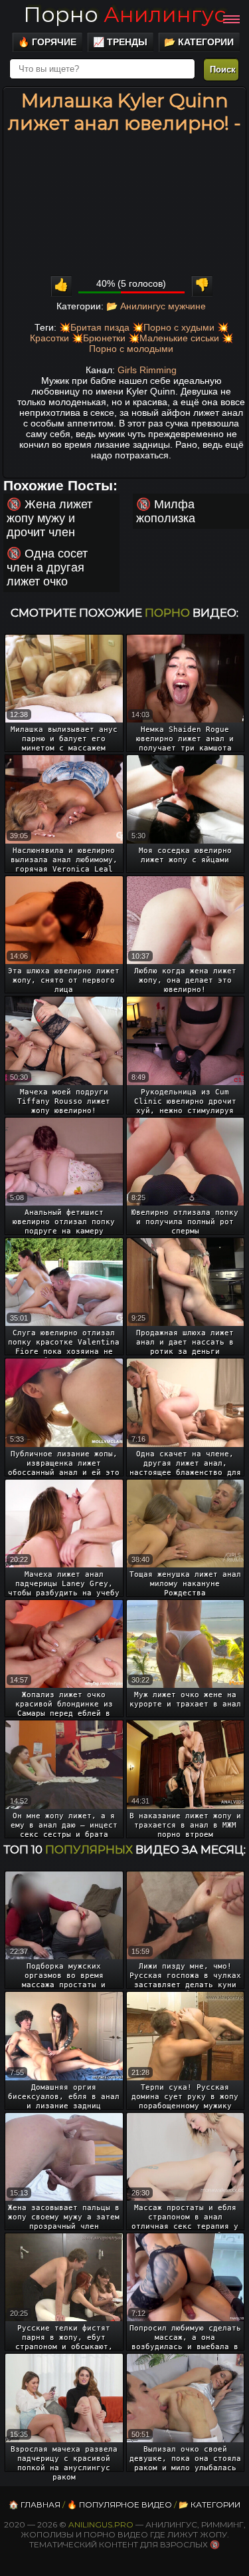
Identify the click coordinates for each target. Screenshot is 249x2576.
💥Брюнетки (99, 338)
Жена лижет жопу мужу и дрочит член (49, 518)
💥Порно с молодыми (161, 343)
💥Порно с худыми (173, 327)
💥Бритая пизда (94, 327)
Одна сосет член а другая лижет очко (47, 567)
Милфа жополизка (166, 511)
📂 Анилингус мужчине (156, 306)
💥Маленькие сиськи (174, 338)
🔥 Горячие (47, 42)
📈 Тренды (120, 42)
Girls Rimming (147, 370)
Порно (124, 14)
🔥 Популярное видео (120, 2504)
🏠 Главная (35, 2504)
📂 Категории (199, 42)
